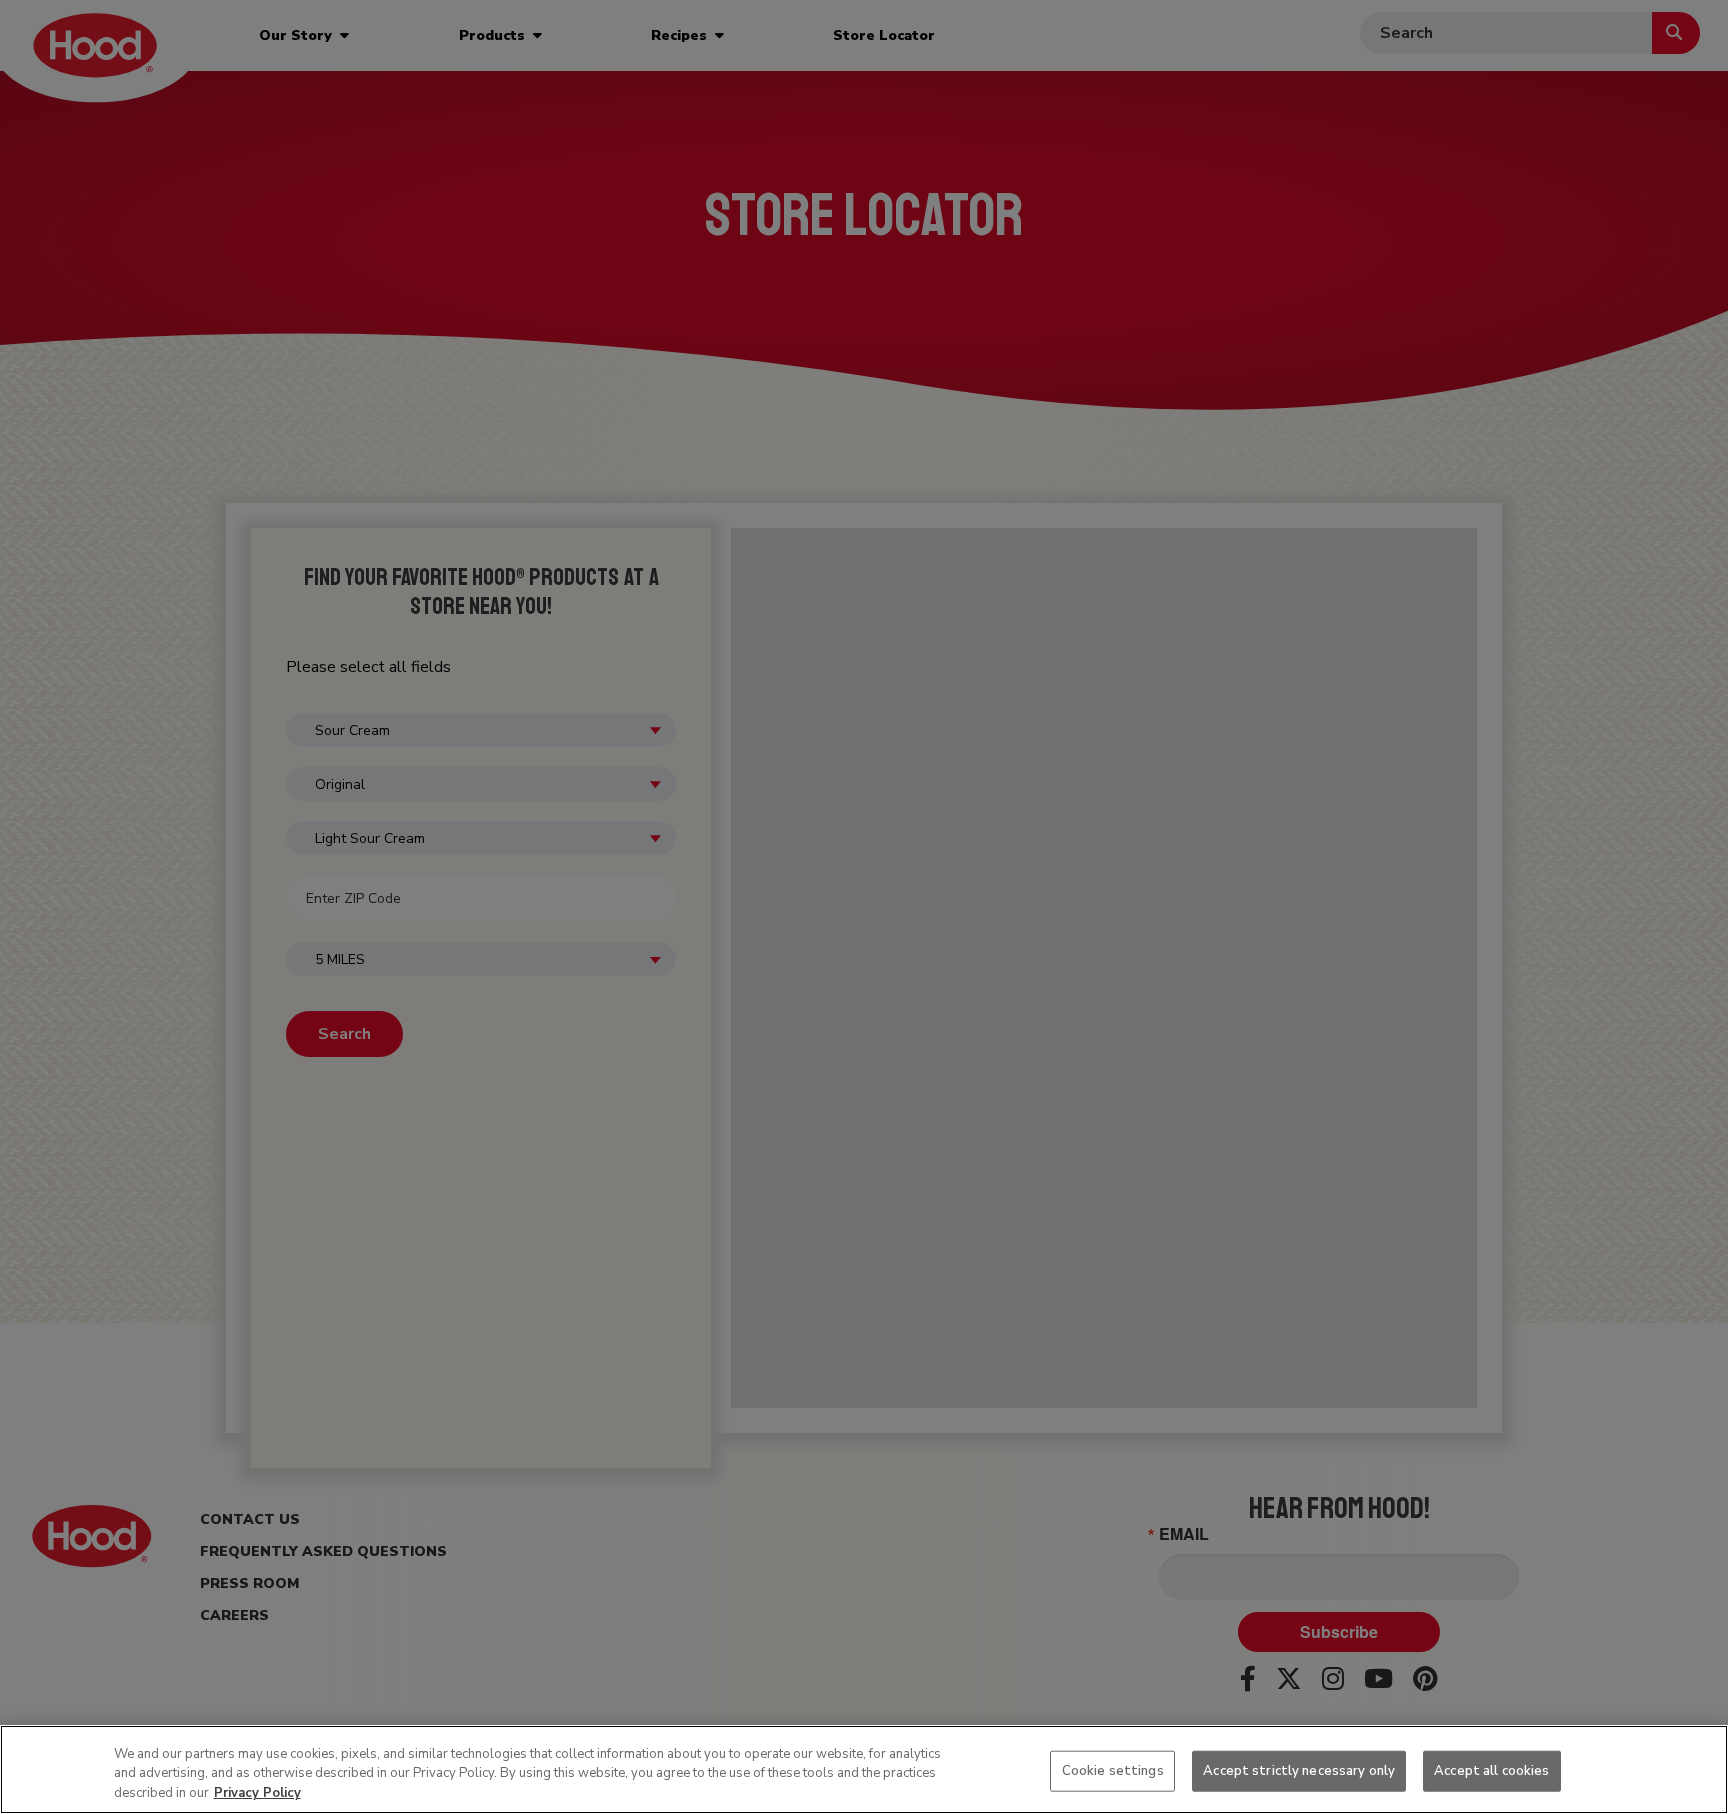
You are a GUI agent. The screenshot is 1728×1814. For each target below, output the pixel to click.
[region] (864, 1769)
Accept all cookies (1491, 1770)
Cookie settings (1113, 1770)
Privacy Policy (257, 1793)
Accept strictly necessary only (1299, 1770)
